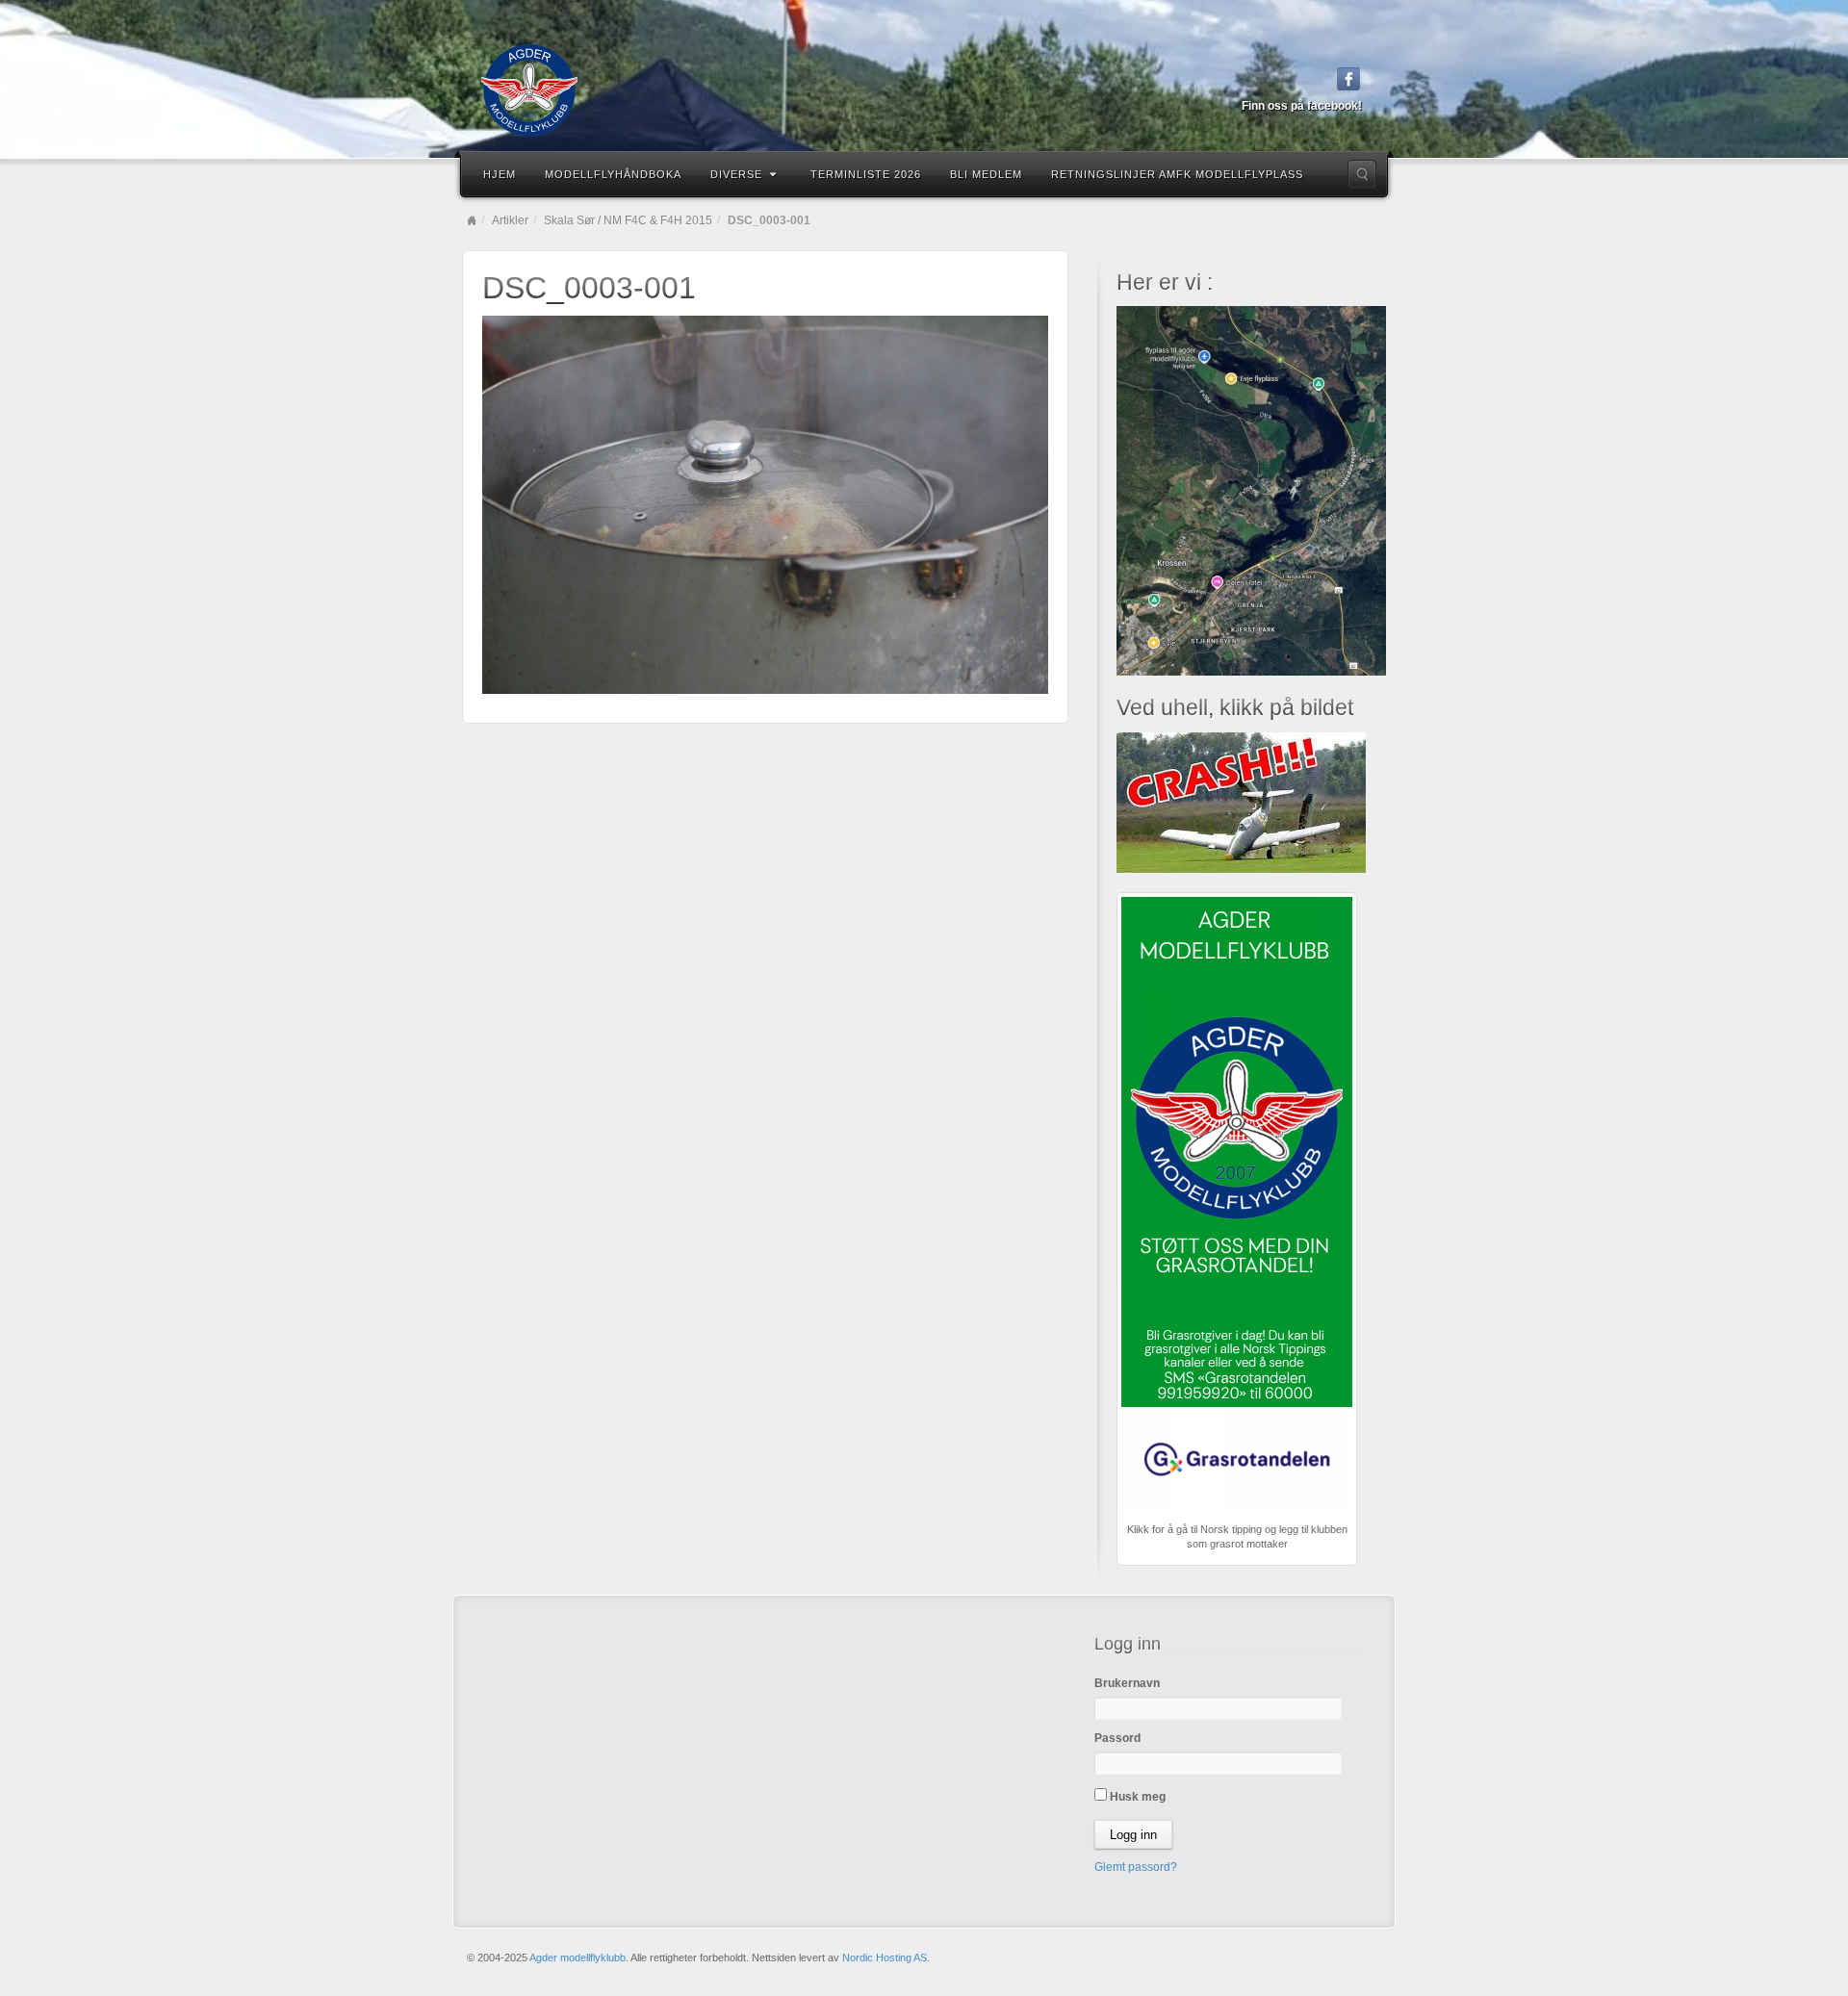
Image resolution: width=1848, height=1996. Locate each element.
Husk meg (1136, 1797)
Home (472, 220)
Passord (1117, 1738)
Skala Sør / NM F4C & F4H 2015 (628, 220)
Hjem (500, 174)
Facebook (1349, 79)
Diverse (736, 174)
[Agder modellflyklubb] (924, 90)
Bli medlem (986, 174)
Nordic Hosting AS (885, 1958)
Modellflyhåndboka (613, 174)
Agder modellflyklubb (577, 1958)
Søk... (1362, 174)
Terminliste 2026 (866, 174)
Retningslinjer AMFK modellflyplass (1177, 174)
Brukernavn (1127, 1683)
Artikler (510, 220)
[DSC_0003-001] (765, 504)
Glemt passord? (1136, 1867)
